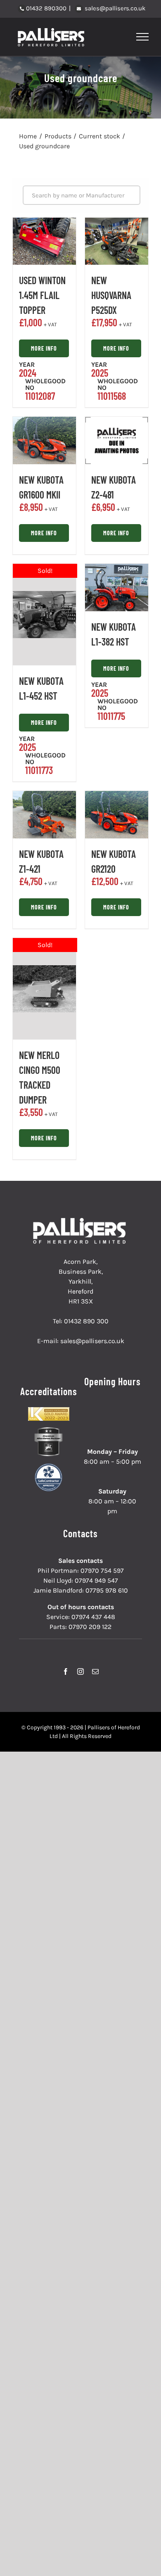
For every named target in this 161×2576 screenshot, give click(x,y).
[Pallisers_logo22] (80, 1221)
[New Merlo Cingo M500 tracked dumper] (44, 989)
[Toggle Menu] (143, 37)
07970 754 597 (102, 1571)
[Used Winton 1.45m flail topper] (44, 241)
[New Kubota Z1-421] (44, 815)
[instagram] (80, 1671)
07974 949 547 (96, 1580)
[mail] (95, 1671)
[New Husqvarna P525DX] (117, 241)
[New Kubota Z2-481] (117, 440)
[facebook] (66, 1671)
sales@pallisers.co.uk (114, 8)
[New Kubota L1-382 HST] (117, 588)
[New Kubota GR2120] (117, 815)
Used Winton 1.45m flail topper (42, 295)
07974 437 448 (93, 1617)
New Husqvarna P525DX (111, 295)
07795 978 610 (107, 1590)
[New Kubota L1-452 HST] (44, 615)
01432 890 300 (86, 1321)
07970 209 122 (90, 1627)
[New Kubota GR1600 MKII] (44, 440)
